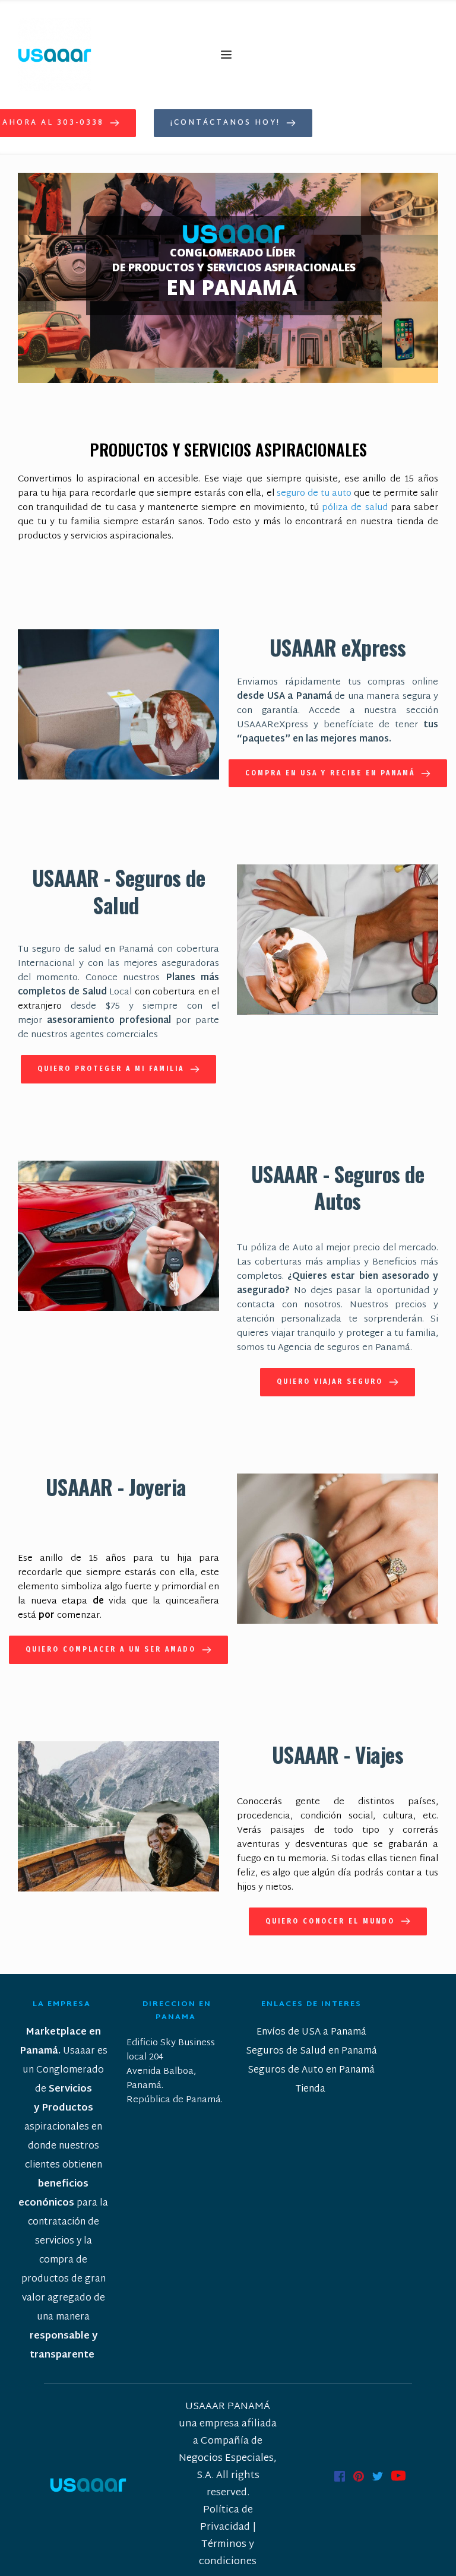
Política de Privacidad (228, 2518)
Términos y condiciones (228, 2553)
